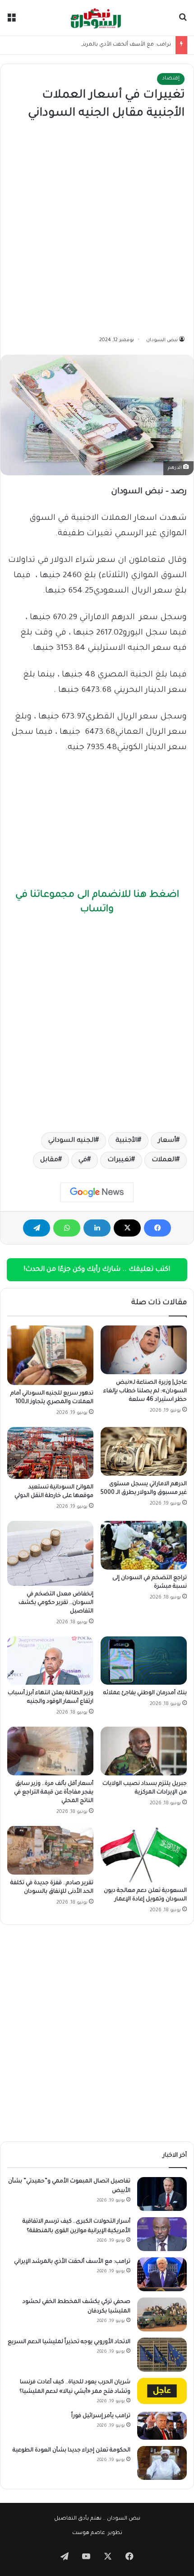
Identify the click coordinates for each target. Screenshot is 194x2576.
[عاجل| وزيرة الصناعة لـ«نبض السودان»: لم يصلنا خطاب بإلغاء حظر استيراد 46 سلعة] (144, 1350)
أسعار (167, 1141)
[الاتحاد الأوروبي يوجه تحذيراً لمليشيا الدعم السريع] (162, 2355)
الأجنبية (127, 1141)
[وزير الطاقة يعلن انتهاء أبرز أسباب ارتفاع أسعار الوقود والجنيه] (50, 1661)
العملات (164, 1160)
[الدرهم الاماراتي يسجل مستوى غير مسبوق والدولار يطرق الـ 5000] (144, 1451)
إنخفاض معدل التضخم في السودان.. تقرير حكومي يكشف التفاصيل (56, 1603)
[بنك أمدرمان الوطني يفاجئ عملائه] (144, 1661)
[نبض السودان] (97, 18)
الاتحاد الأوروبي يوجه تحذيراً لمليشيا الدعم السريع (69, 2342)
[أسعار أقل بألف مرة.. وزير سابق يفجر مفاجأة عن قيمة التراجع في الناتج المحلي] (50, 1751)
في (83, 1160)
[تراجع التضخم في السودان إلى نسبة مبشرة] (144, 1545)
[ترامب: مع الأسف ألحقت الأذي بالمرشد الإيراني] (162, 2274)
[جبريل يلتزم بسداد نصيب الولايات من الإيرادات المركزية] (144, 1751)
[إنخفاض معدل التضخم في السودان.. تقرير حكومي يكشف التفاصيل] (50, 1553)
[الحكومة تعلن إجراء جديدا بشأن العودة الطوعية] (162, 2463)
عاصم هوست (89, 2533)
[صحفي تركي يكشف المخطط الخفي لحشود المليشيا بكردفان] (162, 2314)
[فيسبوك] (157, 1228)
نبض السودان (162, 340)
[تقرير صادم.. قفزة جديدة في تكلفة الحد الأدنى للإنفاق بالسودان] (50, 1850)
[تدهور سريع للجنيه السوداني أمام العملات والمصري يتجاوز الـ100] (50, 1355)
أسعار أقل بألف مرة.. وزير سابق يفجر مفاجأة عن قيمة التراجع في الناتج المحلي (54, 1793)
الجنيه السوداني (72, 1141)
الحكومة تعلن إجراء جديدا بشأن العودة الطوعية (72, 2451)
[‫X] (127, 1228)
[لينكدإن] (97, 1228)
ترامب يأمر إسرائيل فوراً (101, 2416)
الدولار (62, 561)
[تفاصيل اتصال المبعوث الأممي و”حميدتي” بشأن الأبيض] (162, 2194)
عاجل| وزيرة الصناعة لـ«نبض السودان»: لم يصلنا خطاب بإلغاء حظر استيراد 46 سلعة (145, 1391)
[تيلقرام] (37, 1228)
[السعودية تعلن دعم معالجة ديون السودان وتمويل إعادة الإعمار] (144, 1854)
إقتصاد (171, 79)
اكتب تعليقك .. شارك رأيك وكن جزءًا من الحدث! (97, 1270)
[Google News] (97, 1192)
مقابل (49, 1160)
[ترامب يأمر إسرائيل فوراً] (162, 2426)
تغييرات (119, 1160)
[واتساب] (67, 1228)
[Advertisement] (97, 229)
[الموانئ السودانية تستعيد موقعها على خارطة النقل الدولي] (50, 1453)
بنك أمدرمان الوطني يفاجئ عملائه (145, 1693)
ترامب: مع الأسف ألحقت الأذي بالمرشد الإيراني (116, 45)
